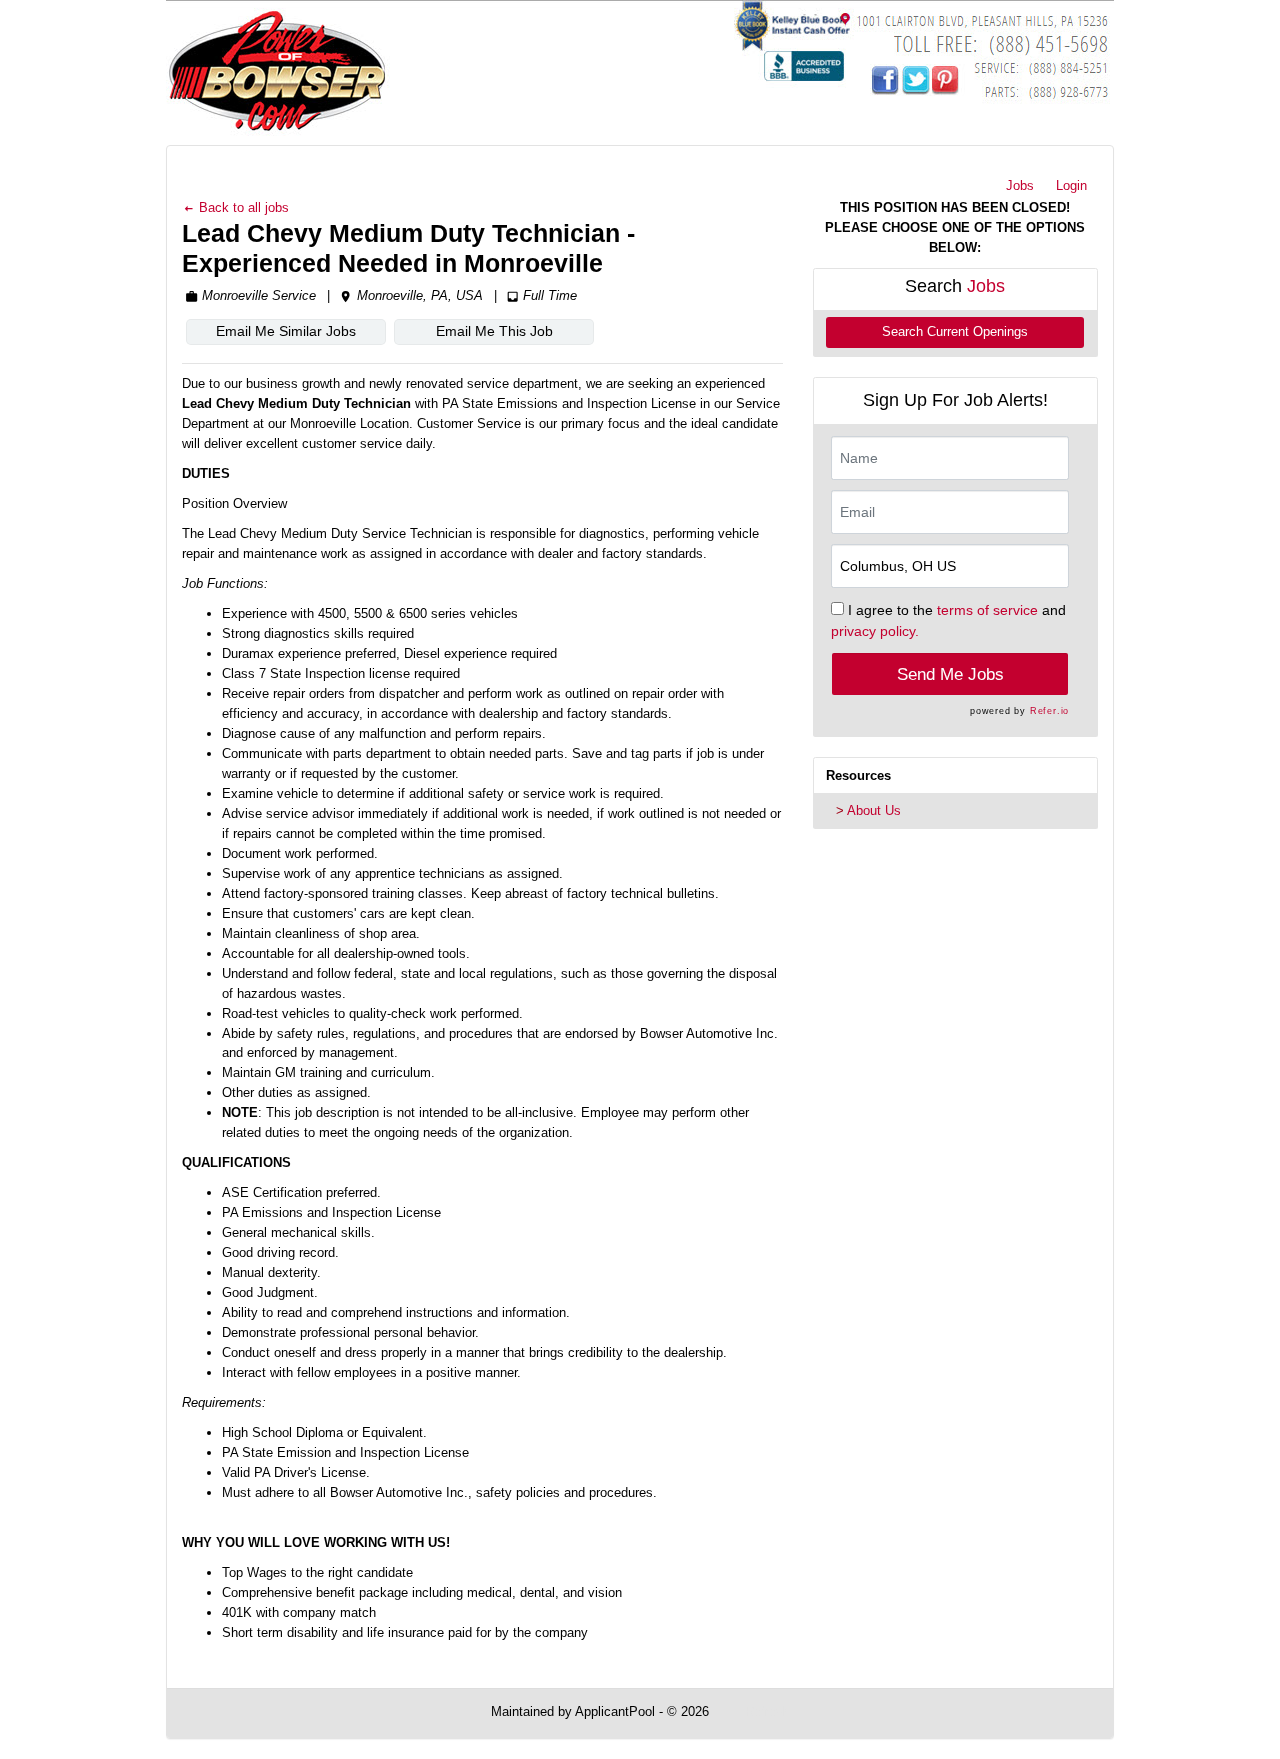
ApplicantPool (615, 1711)
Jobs (1020, 185)
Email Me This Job (494, 331)
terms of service (987, 610)
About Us (874, 810)
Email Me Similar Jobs (286, 331)
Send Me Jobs (950, 674)
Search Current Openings (955, 332)
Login (1071, 185)
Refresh (767, 1711)
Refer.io (1049, 711)
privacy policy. (875, 631)
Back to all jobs (242, 207)
